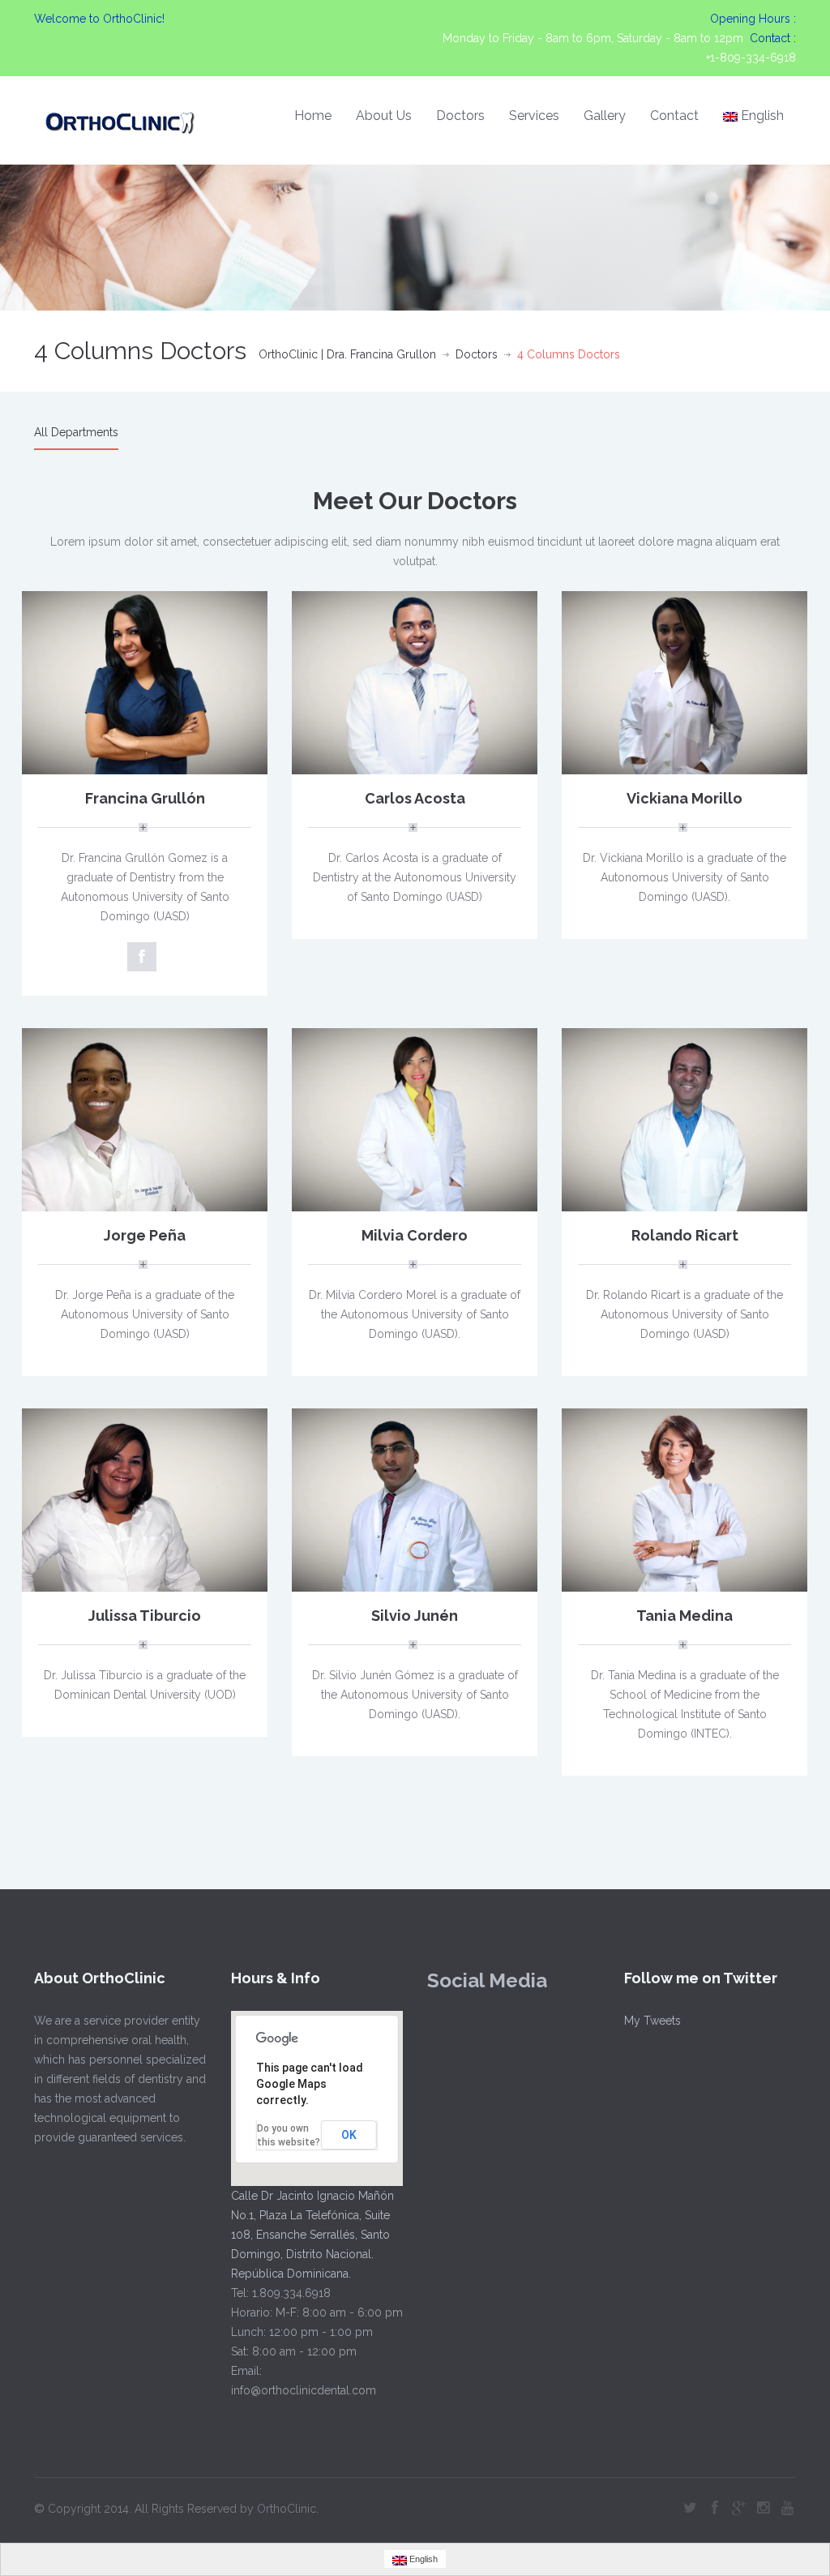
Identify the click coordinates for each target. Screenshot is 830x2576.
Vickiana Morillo (685, 798)
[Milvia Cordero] (415, 1119)
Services (534, 116)
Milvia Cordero (415, 1235)
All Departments (76, 432)
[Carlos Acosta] (415, 682)
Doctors (460, 116)
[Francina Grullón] (145, 682)
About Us (384, 116)
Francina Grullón (145, 798)
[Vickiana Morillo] (685, 682)
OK (349, 2135)
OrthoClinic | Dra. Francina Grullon (347, 354)
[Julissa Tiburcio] (145, 1499)
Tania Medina (685, 1616)
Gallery (605, 116)
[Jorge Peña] (145, 1119)
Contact (674, 116)
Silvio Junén (415, 1616)
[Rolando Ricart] (685, 1119)
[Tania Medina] (685, 1499)
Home (313, 116)
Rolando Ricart (685, 1235)
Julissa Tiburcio (145, 1616)
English (762, 116)
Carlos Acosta (415, 798)
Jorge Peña (145, 1235)
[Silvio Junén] (415, 1499)
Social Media (487, 1980)
